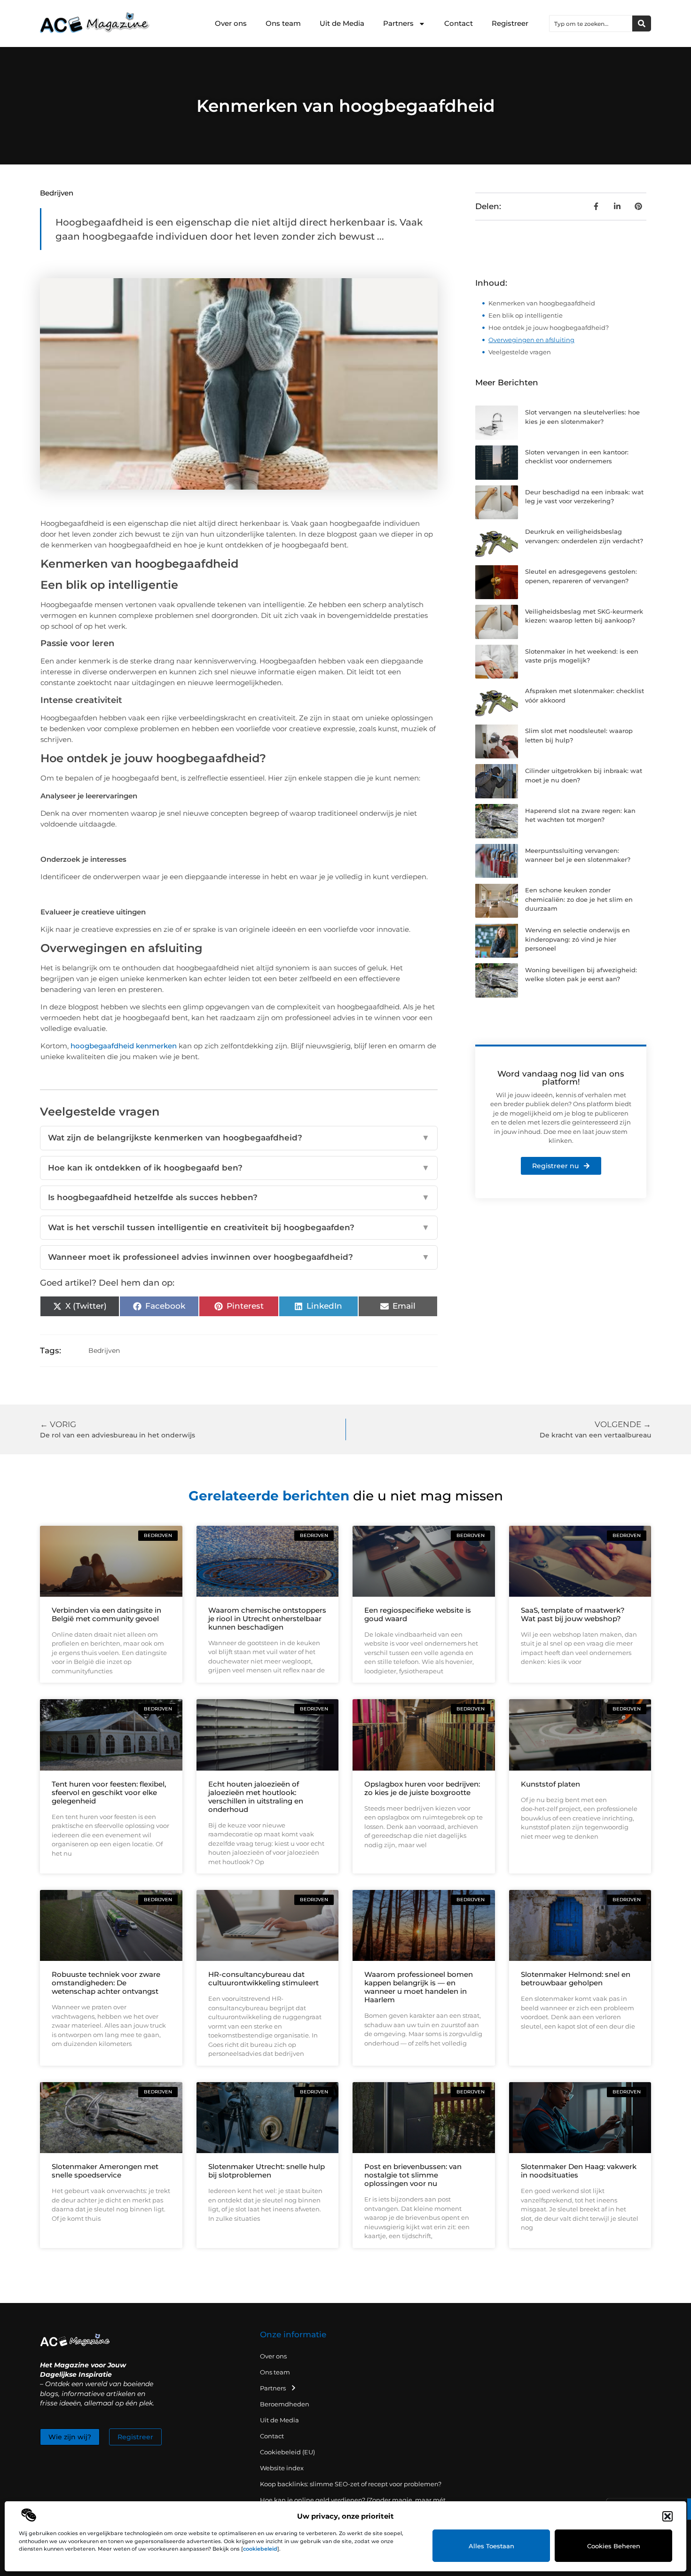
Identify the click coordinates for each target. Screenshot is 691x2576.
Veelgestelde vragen (520, 352)
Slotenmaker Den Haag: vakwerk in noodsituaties (579, 2171)
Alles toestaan (491, 2546)
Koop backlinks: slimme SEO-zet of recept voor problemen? (351, 2484)
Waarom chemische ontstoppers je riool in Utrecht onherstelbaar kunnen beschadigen (267, 1619)
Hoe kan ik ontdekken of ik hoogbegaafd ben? (239, 1168)
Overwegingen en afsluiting (531, 340)
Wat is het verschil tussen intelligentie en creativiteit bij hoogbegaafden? (239, 1227)
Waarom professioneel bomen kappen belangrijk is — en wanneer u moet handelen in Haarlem (419, 1987)
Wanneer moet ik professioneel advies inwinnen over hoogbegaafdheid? (239, 1257)
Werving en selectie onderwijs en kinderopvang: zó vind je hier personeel (577, 939)
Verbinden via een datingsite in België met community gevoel (106, 1614)
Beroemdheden (285, 2404)
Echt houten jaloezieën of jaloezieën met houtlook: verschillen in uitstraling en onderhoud (256, 1797)
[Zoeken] (642, 23)
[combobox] (591, 23)
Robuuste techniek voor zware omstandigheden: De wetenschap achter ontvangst (106, 1983)
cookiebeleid (260, 2549)
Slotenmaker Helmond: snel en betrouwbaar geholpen (576, 1979)
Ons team (283, 23)
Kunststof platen (550, 1784)
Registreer (510, 23)
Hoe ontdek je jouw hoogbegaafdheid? (549, 328)
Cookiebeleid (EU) (287, 2452)
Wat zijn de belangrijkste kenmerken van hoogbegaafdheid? (239, 1138)
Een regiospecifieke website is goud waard (418, 1614)
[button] (667, 2516)
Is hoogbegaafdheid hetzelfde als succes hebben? (239, 1197)
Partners (398, 23)
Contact (459, 23)
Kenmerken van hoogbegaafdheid (542, 303)
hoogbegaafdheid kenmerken (124, 1046)
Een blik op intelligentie (526, 315)
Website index (282, 2468)
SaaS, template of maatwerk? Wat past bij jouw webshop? (573, 1614)
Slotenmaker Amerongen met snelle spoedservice (105, 2171)
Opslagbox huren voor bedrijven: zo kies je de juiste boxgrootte (422, 1788)
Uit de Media (342, 23)
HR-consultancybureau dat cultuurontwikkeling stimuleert (263, 1979)
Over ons (231, 23)
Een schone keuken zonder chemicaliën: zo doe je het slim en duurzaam (579, 899)
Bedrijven (57, 193)
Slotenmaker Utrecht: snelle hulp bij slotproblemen (267, 2171)
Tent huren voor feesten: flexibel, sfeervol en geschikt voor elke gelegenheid (109, 1792)
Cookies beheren (614, 2546)
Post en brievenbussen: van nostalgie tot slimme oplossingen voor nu (413, 2175)
